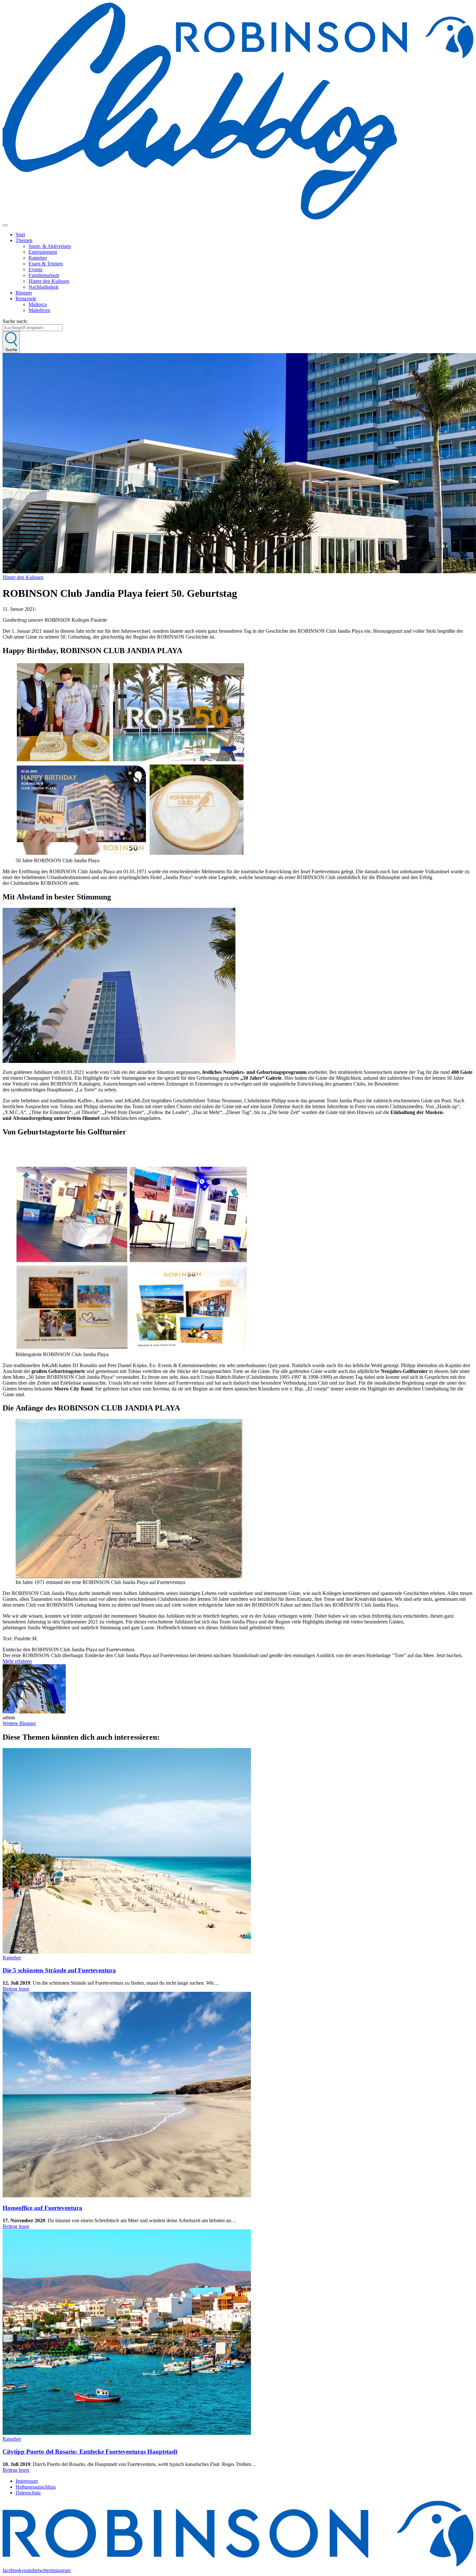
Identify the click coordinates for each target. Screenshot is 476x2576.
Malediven (39, 310)
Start (20, 234)
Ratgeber (38, 258)
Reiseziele (26, 299)
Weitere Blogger (19, 1723)
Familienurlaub (44, 275)
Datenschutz (28, 2493)
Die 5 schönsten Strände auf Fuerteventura (59, 1970)
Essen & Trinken (46, 264)
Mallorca (38, 304)
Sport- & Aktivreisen (50, 246)
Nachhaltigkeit (43, 287)
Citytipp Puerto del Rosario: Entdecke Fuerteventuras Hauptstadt (90, 2452)
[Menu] (5, 225)
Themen (24, 240)
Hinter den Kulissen (49, 281)
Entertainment (43, 252)
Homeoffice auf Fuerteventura (42, 2208)
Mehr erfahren (17, 1661)
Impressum (27, 2481)
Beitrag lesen (16, 1989)
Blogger (24, 293)
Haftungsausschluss (36, 2487)
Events (35, 269)
